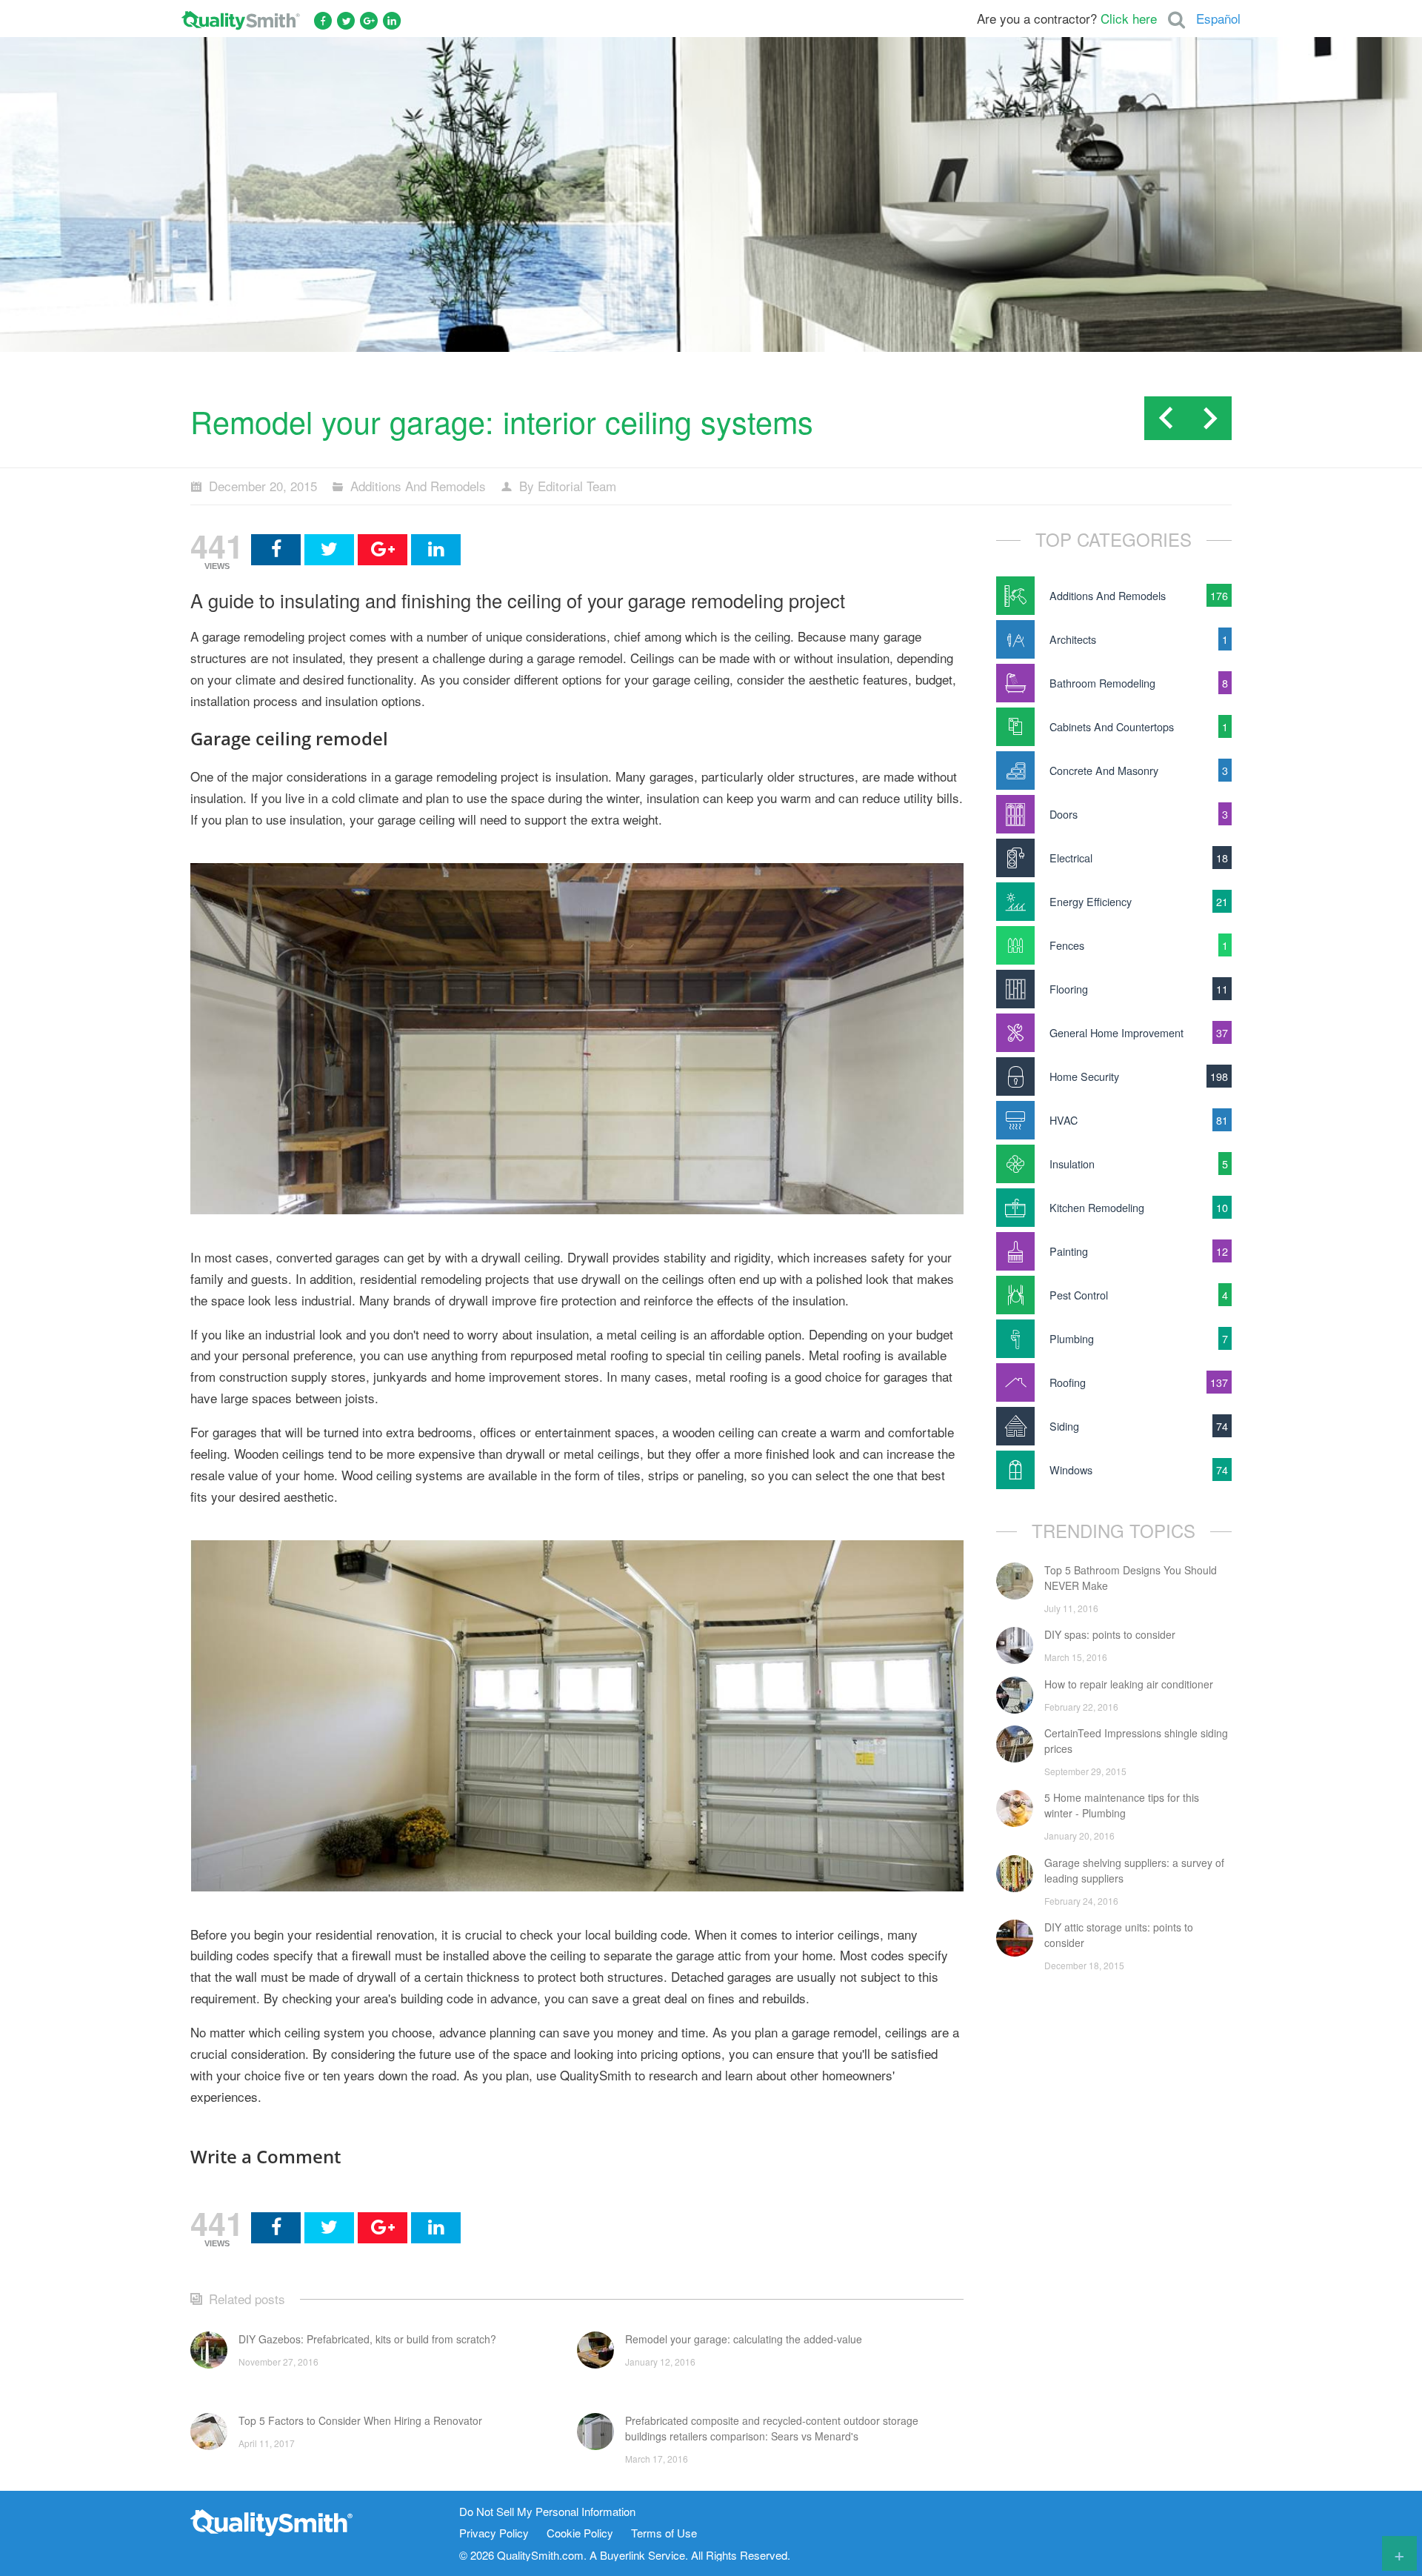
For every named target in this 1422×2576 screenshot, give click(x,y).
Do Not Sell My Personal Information (547, 2512)
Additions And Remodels (418, 486)
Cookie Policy (580, 2533)
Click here (1129, 18)
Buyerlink (622, 2555)
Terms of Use (664, 2533)
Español (1218, 18)
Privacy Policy (494, 2533)
